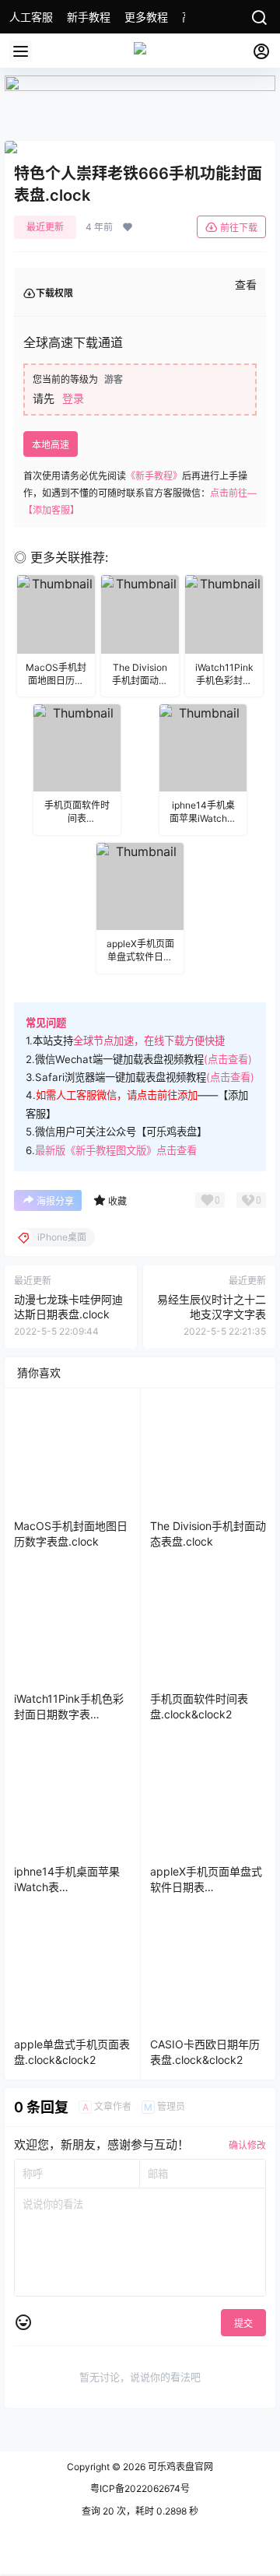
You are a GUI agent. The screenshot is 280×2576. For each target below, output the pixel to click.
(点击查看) (228, 1059)
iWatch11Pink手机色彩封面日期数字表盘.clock (69, 1714)
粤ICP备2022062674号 (140, 2488)
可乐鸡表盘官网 (179, 2467)
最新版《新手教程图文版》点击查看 (116, 1150)
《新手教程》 (154, 476)
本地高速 (51, 445)
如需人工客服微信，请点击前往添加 (117, 1095)
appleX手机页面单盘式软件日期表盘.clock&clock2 (206, 1886)
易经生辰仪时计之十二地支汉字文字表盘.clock (212, 1314)
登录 (73, 398)
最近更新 (45, 227)
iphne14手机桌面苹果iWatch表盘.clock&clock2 (67, 1886)
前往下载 (239, 228)
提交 (243, 2323)
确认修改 (247, 2145)
